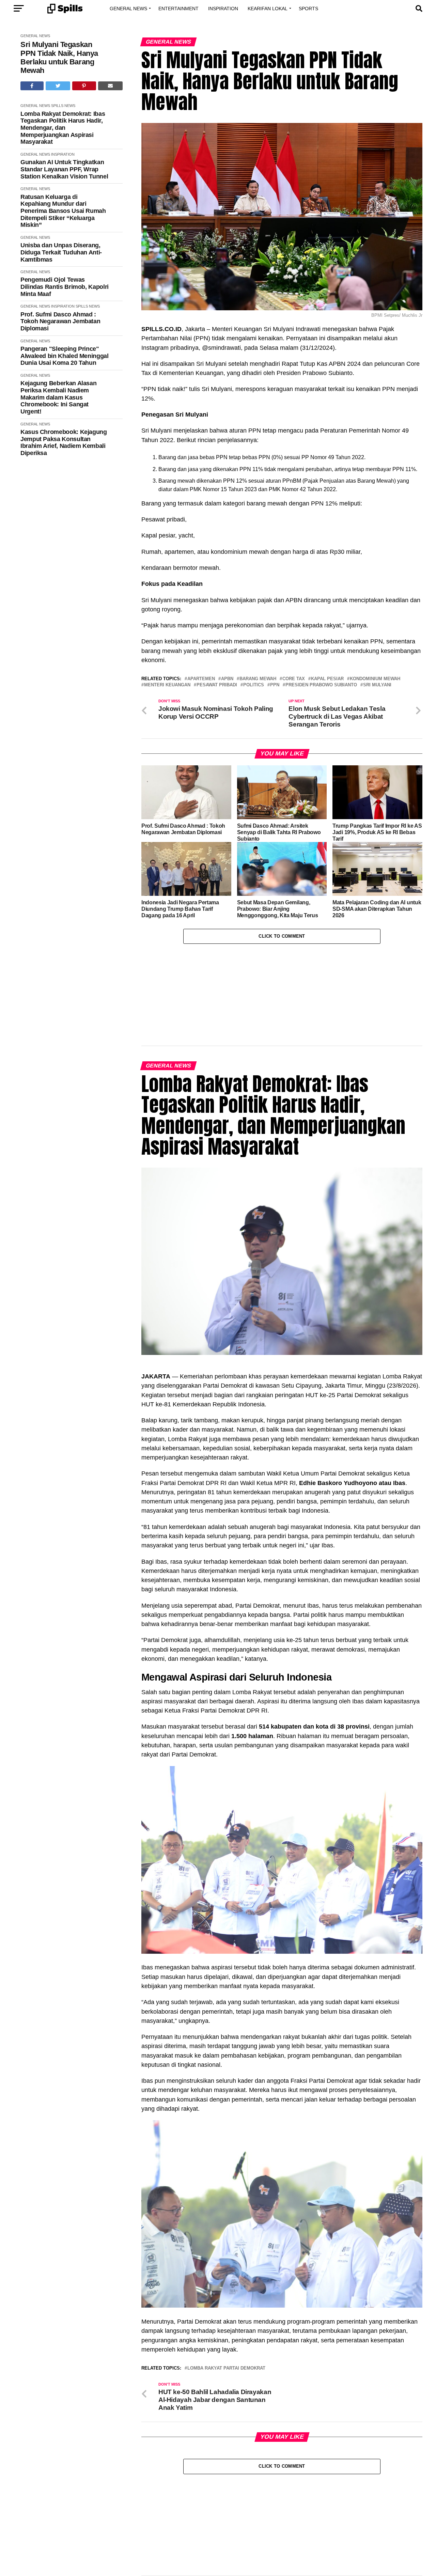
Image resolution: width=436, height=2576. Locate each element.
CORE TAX (294, 679)
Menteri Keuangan (167, 685)
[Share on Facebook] (32, 86)
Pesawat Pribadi (217, 685)
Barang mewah (258, 679)
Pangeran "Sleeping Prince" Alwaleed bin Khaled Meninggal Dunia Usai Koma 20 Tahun (65, 356)
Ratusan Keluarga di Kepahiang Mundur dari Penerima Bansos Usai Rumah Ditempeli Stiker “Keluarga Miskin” (63, 211)
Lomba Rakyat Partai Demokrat (226, 2298)
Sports (308, 9)
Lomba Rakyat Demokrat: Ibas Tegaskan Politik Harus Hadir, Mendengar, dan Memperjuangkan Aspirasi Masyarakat (63, 128)
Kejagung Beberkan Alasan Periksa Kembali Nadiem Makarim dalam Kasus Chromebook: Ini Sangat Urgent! (58, 397)
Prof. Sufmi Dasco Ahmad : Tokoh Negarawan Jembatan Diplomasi (60, 321)
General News (128, 9)
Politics (254, 685)
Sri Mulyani (377, 685)
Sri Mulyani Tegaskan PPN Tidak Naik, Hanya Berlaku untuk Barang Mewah (59, 57)
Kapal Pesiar (327, 679)
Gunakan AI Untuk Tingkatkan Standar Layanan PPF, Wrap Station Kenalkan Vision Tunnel (64, 169)
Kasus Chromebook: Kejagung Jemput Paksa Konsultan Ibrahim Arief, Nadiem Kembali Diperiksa (64, 442)
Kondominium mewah (375, 679)
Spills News (63, 106)
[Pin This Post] (84, 86)
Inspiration (223, 9)
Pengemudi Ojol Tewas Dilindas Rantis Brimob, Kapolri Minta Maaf (65, 287)
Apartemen (201, 679)
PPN (275, 685)
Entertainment (178, 9)
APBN (227, 679)
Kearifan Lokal (268, 9)
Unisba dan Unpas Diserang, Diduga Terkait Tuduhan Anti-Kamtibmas (61, 252)
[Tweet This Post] (58, 86)
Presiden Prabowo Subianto (321, 685)
